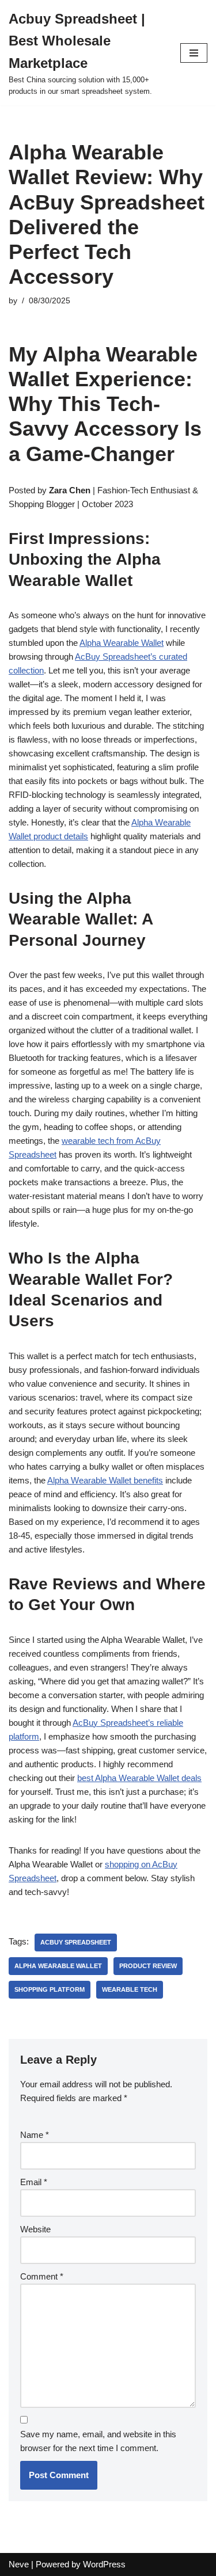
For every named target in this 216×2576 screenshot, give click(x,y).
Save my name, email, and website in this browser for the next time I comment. (98, 2441)
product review (148, 1966)
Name (35, 2135)
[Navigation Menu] (194, 53)
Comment (42, 2276)
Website (35, 2229)
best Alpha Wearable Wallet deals (139, 1778)
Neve (19, 2564)
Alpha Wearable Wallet (122, 643)
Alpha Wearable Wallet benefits (105, 1480)
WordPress (104, 2564)
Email (34, 2182)
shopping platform (50, 1989)
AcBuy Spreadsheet (76, 1942)
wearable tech (130, 1989)
